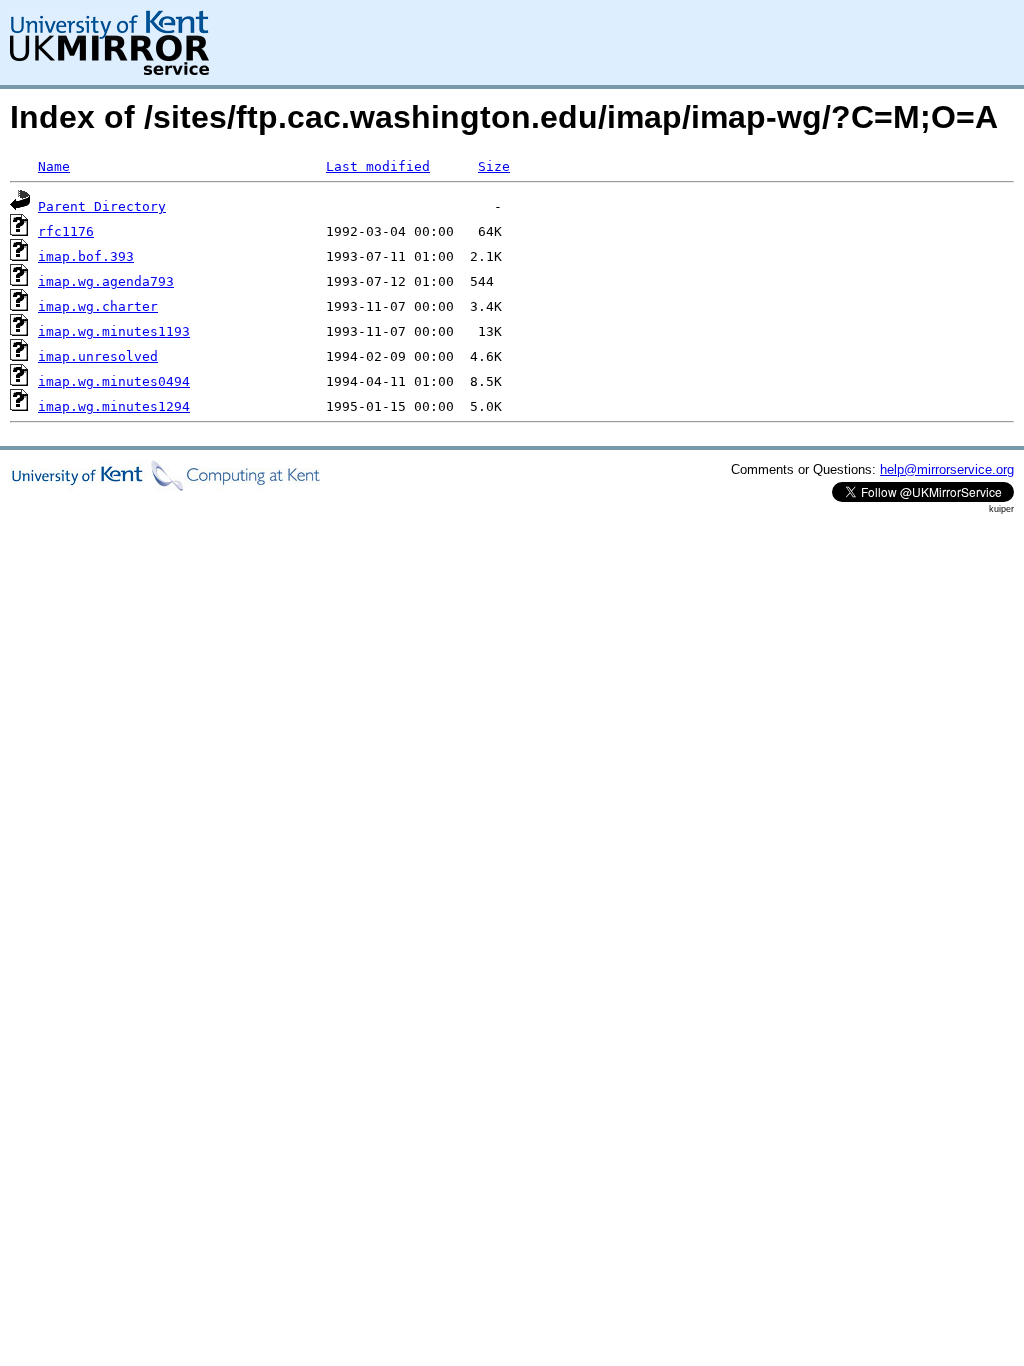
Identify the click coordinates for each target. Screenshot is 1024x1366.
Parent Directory (102, 206)
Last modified (378, 166)
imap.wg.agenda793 (106, 281)
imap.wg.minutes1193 (114, 331)
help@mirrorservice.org (947, 469)
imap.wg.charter (98, 306)
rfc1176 (66, 231)
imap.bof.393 (86, 256)
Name (54, 166)
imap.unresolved (98, 356)
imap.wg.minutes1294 (114, 406)
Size (494, 166)
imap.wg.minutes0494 (114, 381)
